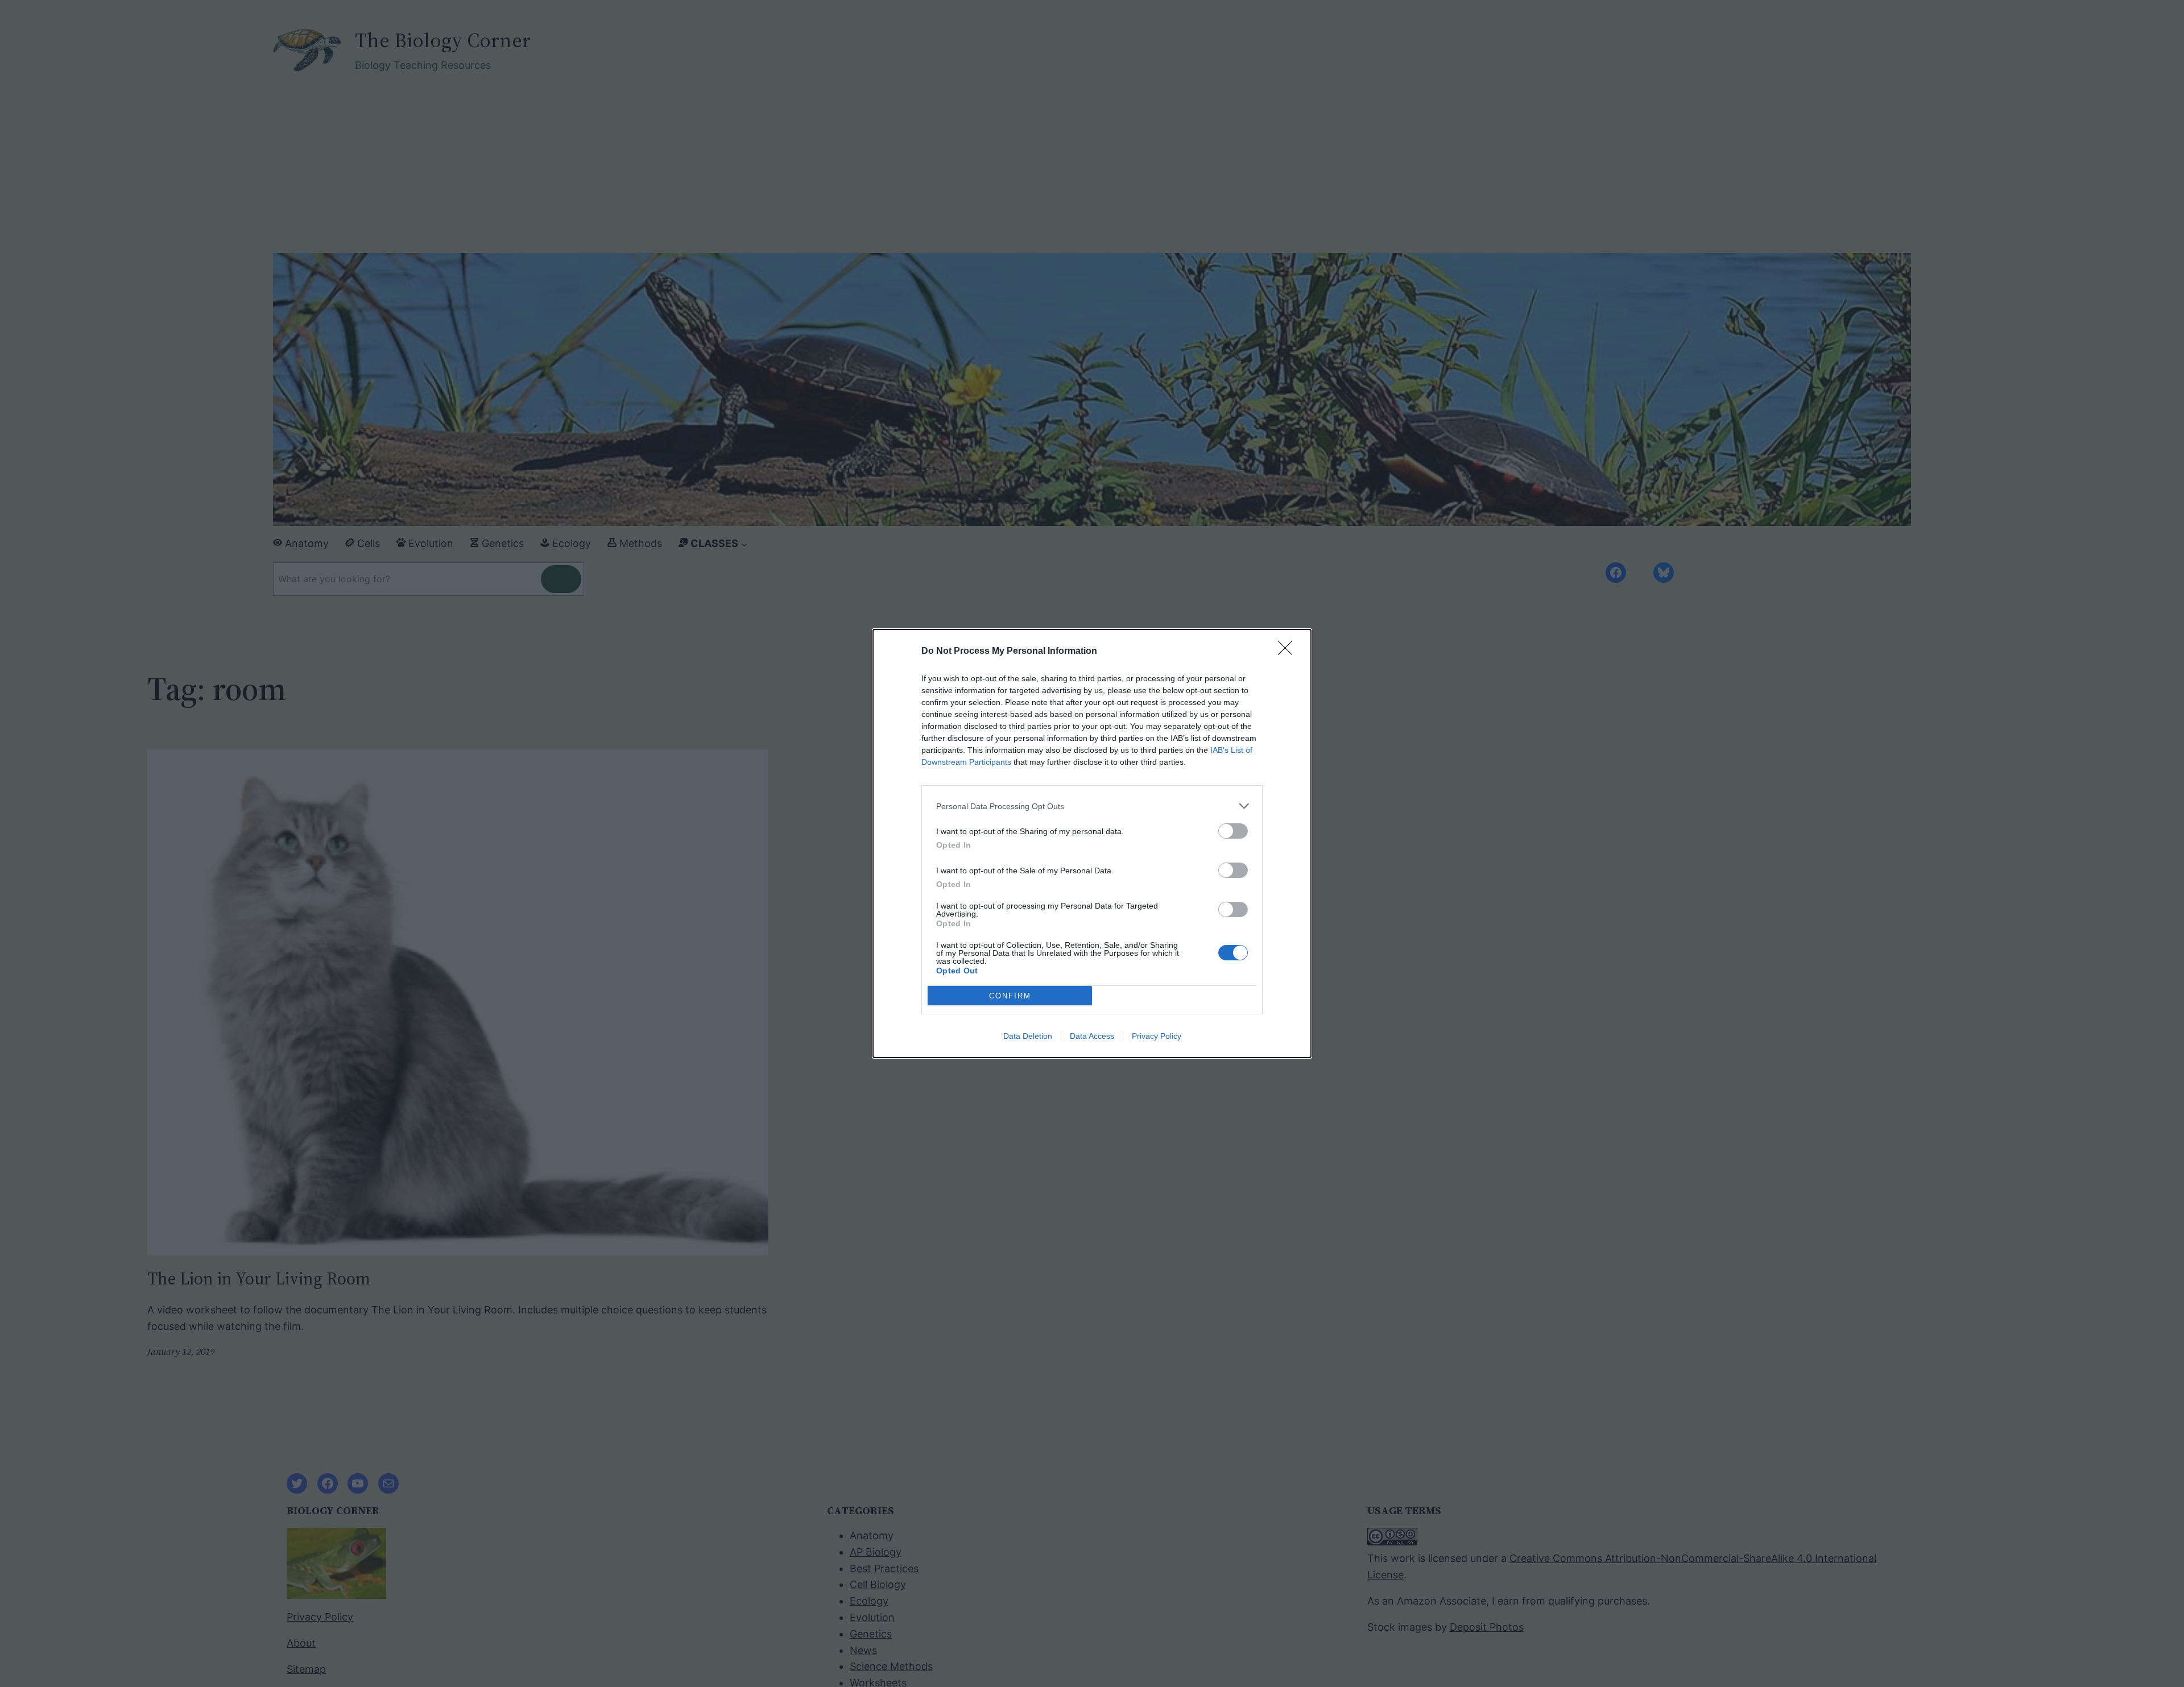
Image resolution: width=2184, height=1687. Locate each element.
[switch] (1233, 831)
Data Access (1092, 1036)
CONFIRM (1010, 996)
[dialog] (1092, 843)
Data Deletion (1028, 1036)
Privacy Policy (1157, 1036)
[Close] (1289, 652)
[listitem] (1092, 806)
